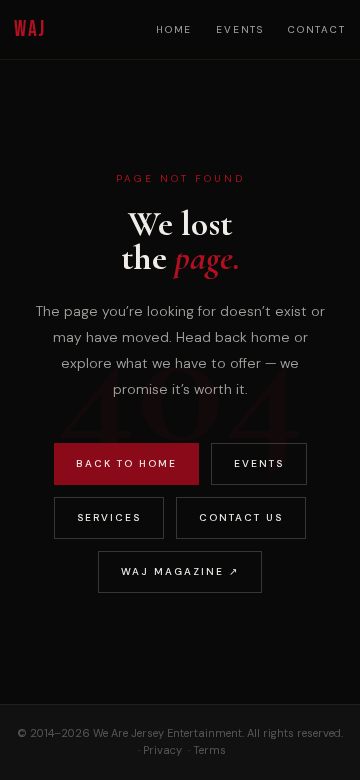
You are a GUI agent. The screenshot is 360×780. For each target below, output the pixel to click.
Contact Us (241, 517)
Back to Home (126, 463)
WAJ (29, 29)
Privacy (162, 750)
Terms (209, 750)
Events (240, 29)
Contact (317, 29)
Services (109, 517)
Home (174, 29)
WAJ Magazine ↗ (180, 571)
